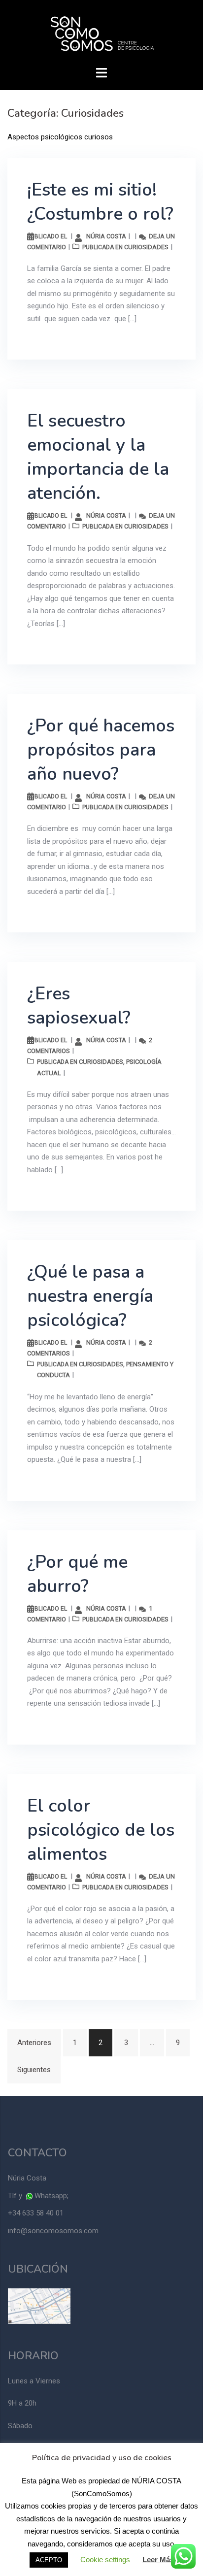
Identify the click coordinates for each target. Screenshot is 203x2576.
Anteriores (34, 2043)
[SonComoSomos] (102, 34)
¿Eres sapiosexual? (79, 1006)
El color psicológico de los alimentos (101, 1830)
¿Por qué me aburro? (77, 1574)
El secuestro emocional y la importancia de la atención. (98, 457)
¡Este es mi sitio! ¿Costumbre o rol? (100, 202)
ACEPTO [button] (49, 2560)
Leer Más (158, 2559)
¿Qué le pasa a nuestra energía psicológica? (90, 1296)
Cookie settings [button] (105, 2559)
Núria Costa (106, 236)
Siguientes (34, 2070)
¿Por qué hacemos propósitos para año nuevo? (101, 750)
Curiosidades (146, 247)
